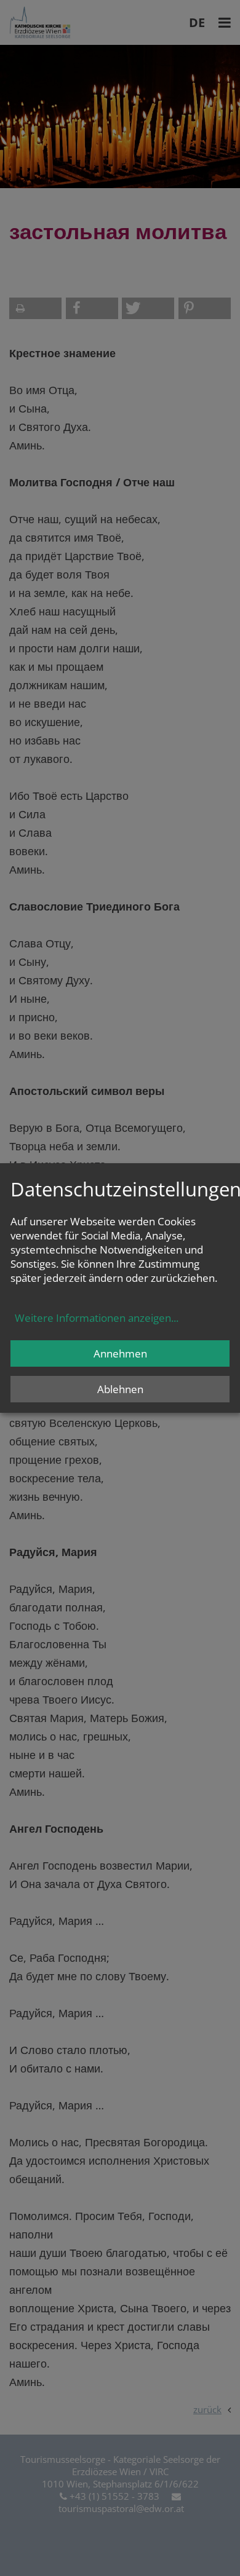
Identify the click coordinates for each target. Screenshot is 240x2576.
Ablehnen (120, 1389)
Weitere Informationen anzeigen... (97, 1318)
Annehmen (120, 1353)
